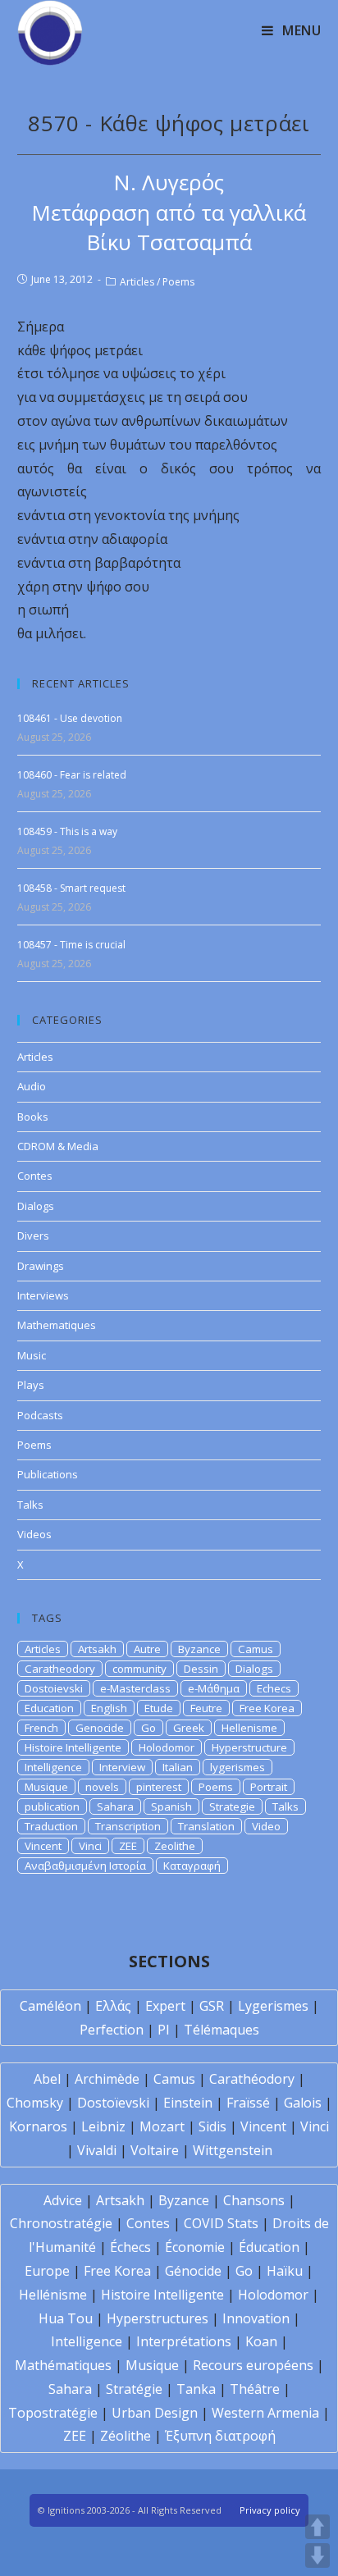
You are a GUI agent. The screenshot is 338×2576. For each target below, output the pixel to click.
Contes (35, 1176)
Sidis (212, 2126)
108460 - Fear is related (72, 775)
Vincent (43, 1846)
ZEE (128, 1846)
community (139, 1669)
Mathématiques (63, 2365)
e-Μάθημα (214, 1688)
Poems (178, 282)
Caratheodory (60, 1669)
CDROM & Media (58, 1146)
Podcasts (40, 1415)
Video (266, 1826)
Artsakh (97, 1649)
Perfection (112, 2030)
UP (317, 2527)
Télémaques (222, 2030)
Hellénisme (53, 2295)
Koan (261, 2341)
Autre (147, 1649)
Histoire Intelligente (73, 1747)
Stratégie (134, 2389)
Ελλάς (113, 2006)
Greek (189, 1728)
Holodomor (167, 1747)
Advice (63, 2200)
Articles (137, 282)
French (41, 1728)
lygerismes (238, 1767)
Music (32, 1355)
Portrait (269, 1787)
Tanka (196, 2389)
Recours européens (253, 2365)
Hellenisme (249, 1728)
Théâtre (255, 2389)
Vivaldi (97, 2150)
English (109, 1708)
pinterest (159, 1787)
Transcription (128, 1826)
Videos (34, 1534)
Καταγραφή (192, 1866)
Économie (195, 2247)
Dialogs (36, 1206)
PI (164, 2030)
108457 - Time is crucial (71, 945)
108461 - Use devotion (70, 718)
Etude (159, 1708)
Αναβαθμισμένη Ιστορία (85, 1866)
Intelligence (53, 1767)
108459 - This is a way (67, 831)
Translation (206, 1826)
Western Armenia (265, 2413)
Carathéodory (252, 2079)
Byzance (199, 1649)
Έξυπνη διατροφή (220, 2436)
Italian (178, 1767)
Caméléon (50, 2006)
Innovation (256, 2318)
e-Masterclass (135, 1688)
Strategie (232, 1806)
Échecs (130, 2247)
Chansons (254, 2200)
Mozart (162, 2126)
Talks (30, 1505)
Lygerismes (273, 2006)
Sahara (115, 1806)
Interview (122, 1767)
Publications (48, 1474)
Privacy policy (270, 2510)
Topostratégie (53, 2413)
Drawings (41, 1266)
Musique (46, 1787)
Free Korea (267, 1708)
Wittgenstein (233, 2150)
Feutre (206, 1708)
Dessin (201, 1669)
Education (49, 1708)
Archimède (107, 2079)
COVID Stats (221, 2223)
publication (52, 1806)
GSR (212, 2006)
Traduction (51, 1826)
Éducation (269, 2247)
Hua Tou (66, 2318)
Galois (303, 2103)
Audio (32, 1086)
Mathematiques (57, 1325)
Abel (47, 2079)
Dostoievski (54, 1688)
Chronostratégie (61, 2223)
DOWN (317, 2555)
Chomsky (35, 2103)
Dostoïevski (113, 2103)
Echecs (274, 1688)
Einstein (188, 2103)
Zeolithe (175, 1846)
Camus (256, 1649)
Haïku (285, 2271)
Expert (165, 2006)
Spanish (171, 1806)
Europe (47, 2271)
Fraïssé (248, 2103)
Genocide (100, 1728)
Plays (31, 1385)
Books (33, 1117)
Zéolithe (126, 2436)
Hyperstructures (158, 2318)
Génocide (193, 2271)
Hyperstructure (249, 1747)
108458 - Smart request (71, 888)
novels (102, 1787)
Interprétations (184, 2341)
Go (148, 1728)
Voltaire (155, 2150)
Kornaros (38, 2126)
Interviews (43, 1295)
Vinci (90, 1846)
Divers (33, 1235)
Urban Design (155, 2413)
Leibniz (103, 2126)
